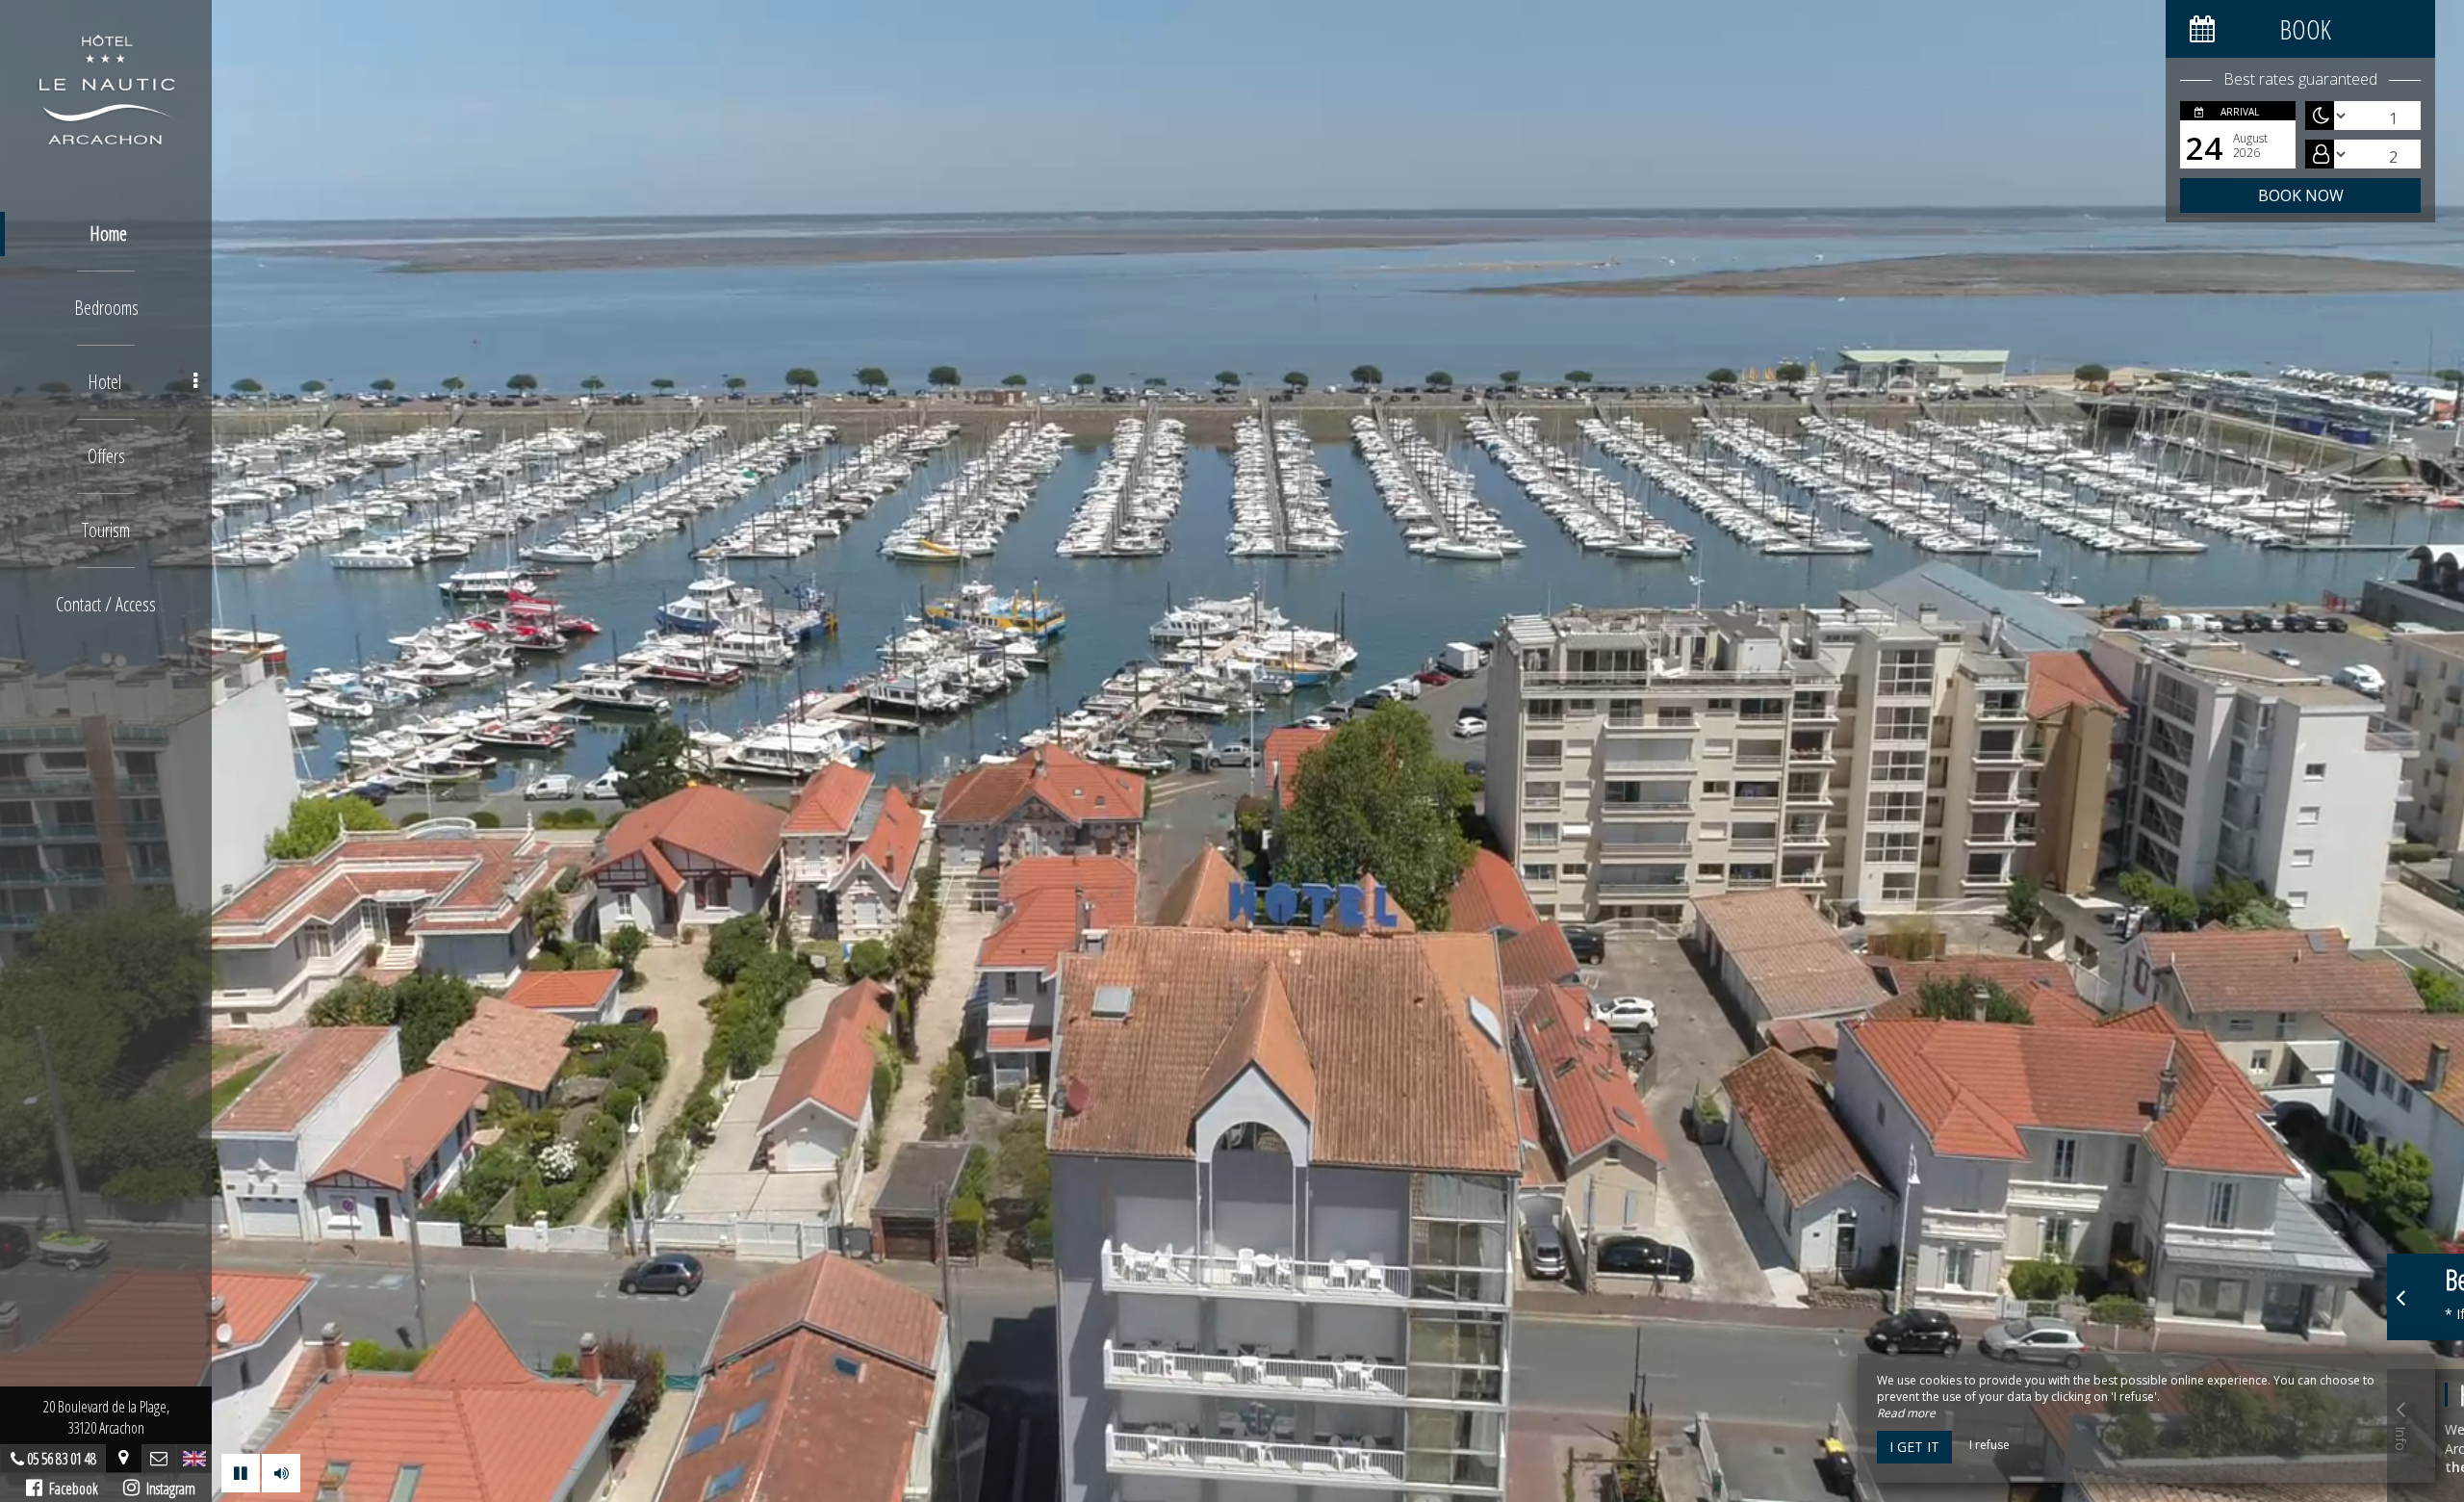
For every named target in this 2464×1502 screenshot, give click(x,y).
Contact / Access (106, 604)
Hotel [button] (104, 382)
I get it (1914, 1447)
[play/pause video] (241, 1473)
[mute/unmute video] (281, 1473)
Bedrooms (106, 308)
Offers (106, 456)
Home (108, 233)
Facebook (70, 1489)
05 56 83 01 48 (62, 1459)
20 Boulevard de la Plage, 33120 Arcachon (106, 1417)
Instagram (167, 1489)
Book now (2301, 195)
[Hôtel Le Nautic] (106, 87)
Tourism (106, 530)
